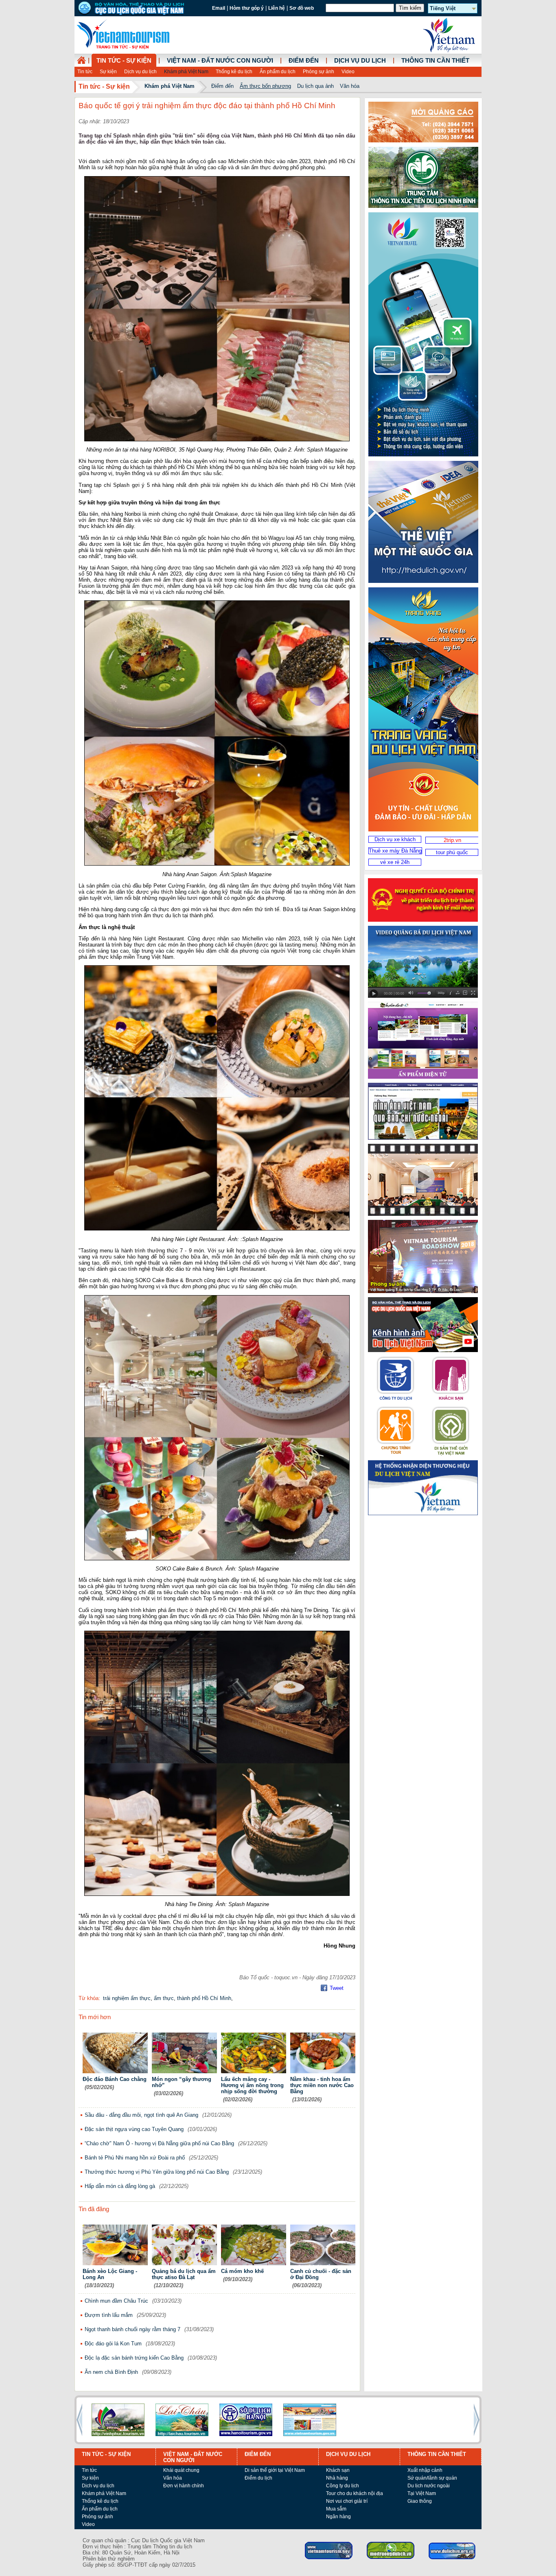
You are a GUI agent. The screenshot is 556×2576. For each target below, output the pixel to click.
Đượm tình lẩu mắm (109, 2315)
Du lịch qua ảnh (315, 86)
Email (219, 8)
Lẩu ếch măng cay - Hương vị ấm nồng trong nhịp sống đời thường (252, 2085)
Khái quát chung (181, 2470)
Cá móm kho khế (242, 2271)
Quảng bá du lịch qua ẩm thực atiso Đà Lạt (184, 2274)
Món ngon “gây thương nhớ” (182, 2082)
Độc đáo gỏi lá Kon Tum (113, 2344)
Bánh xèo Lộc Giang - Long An (110, 2274)
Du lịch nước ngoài (429, 2486)
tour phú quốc (452, 852)
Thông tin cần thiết (435, 61)
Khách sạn (338, 2470)
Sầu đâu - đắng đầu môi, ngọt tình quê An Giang (141, 2115)
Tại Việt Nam (422, 2493)
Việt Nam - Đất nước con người (220, 61)
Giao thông (420, 2501)
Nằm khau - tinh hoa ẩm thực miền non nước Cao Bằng (322, 2085)
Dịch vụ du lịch (140, 72)
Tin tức (85, 72)
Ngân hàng (338, 2517)
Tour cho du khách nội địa (355, 2493)
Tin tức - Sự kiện (124, 61)
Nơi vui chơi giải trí (347, 2501)
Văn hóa (350, 86)
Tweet (337, 1988)
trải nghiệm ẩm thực (127, 1998)
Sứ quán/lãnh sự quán (432, 2478)
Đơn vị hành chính (184, 2486)
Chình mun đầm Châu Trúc (116, 2301)
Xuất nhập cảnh (425, 2470)
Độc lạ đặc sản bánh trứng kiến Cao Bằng (134, 2358)
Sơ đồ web (302, 8)
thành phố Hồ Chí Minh (204, 1998)
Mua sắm (336, 2509)
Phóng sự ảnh (318, 72)
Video (348, 72)
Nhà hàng (337, 2478)
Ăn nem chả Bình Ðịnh (111, 2372)
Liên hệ (277, 8)
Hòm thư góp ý (247, 8)
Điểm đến (304, 61)
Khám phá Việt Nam (186, 72)
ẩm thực (164, 1998)
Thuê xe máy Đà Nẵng (395, 851)
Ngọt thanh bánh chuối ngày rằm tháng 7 (132, 2329)
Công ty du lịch (343, 2486)
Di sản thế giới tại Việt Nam (275, 2470)
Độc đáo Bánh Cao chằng (115, 2079)
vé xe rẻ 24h (395, 862)
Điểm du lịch (258, 2478)
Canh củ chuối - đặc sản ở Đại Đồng (321, 2274)
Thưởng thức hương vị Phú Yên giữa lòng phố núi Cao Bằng (157, 2172)
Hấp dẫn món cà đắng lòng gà (120, 2186)
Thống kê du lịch (234, 72)
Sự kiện (108, 72)
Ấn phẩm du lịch (278, 72)
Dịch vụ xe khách (395, 839)
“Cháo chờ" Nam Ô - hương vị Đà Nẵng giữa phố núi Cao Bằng (159, 2143)
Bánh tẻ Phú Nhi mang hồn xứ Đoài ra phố (135, 2158)
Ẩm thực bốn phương (265, 86)
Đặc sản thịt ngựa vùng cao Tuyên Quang (134, 2129)
